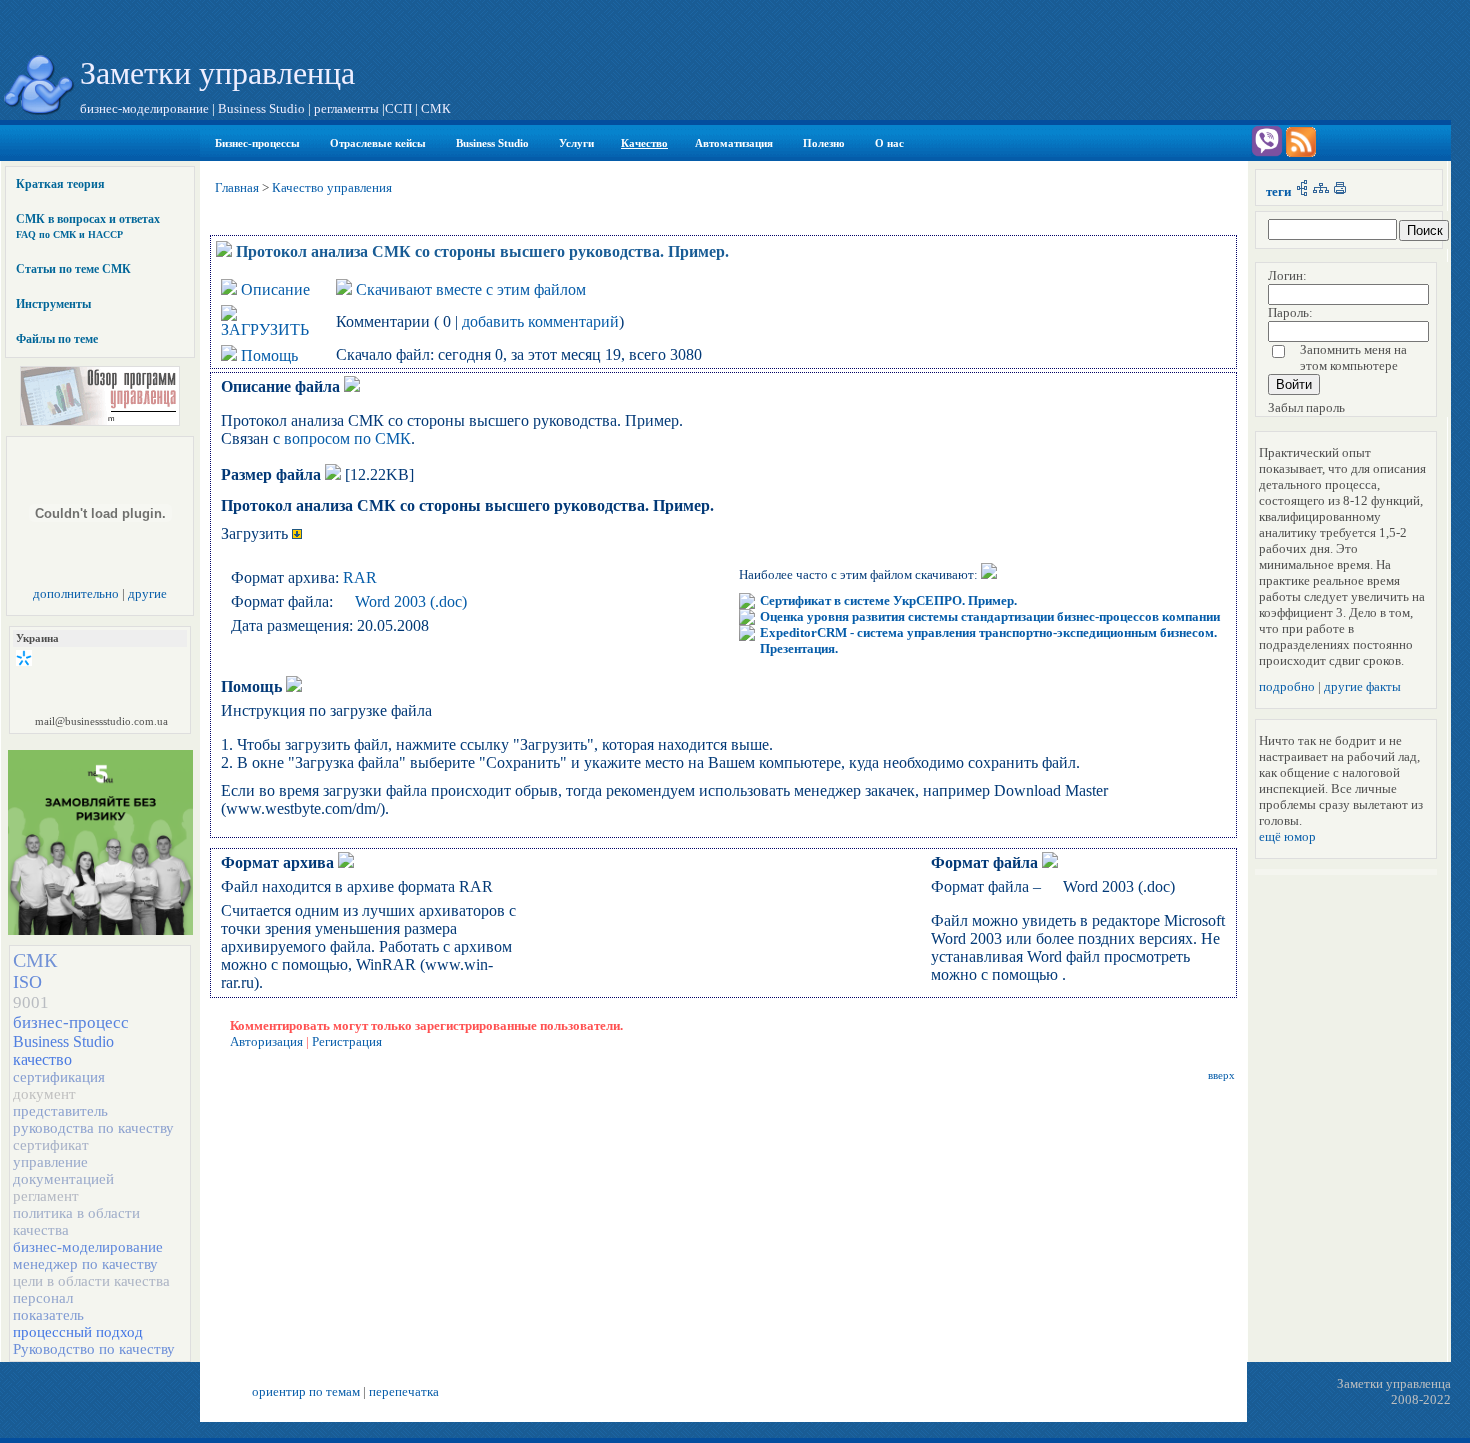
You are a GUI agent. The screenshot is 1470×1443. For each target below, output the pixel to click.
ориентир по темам (306, 1391)
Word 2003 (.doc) (411, 601)
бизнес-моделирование (88, 1247)
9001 (31, 1002)
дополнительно (76, 593)
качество (42, 1059)
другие (147, 593)
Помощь (269, 355)
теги (1278, 191)
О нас (889, 143)
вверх (1221, 1075)
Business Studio (492, 143)
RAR (360, 577)
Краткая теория (60, 184)
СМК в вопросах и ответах (88, 226)
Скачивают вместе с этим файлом (471, 289)
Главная (237, 187)
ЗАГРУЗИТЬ (265, 329)
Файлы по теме (57, 339)
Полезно (824, 143)
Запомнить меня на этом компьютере (1353, 357)
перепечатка (404, 1391)
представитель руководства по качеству (93, 1119)
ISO (27, 982)
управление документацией (63, 1170)
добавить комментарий (540, 321)
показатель (48, 1315)
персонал (43, 1298)
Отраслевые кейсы (378, 143)
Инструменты (53, 304)
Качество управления (332, 187)
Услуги (576, 143)
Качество (644, 143)
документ (44, 1094)
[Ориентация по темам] (1302, 191)
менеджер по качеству (85, 1264)
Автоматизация (734, 143)
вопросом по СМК (347, 438)
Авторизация (266, 1041)
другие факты (1362, 686)
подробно (1287, 686)
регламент (46, 1196)
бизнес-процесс (71, 1022)
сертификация (59, 1077)
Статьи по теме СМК (73, 269)
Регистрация (347, 1041)
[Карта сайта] (1321, 191)
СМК (35, 960)
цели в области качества (91, 1281)
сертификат (51, 1145)
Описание (275, 289)
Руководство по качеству (94, 1349)
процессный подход (78, 1332)
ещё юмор (1287, 836)
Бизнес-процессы (257, 143)
